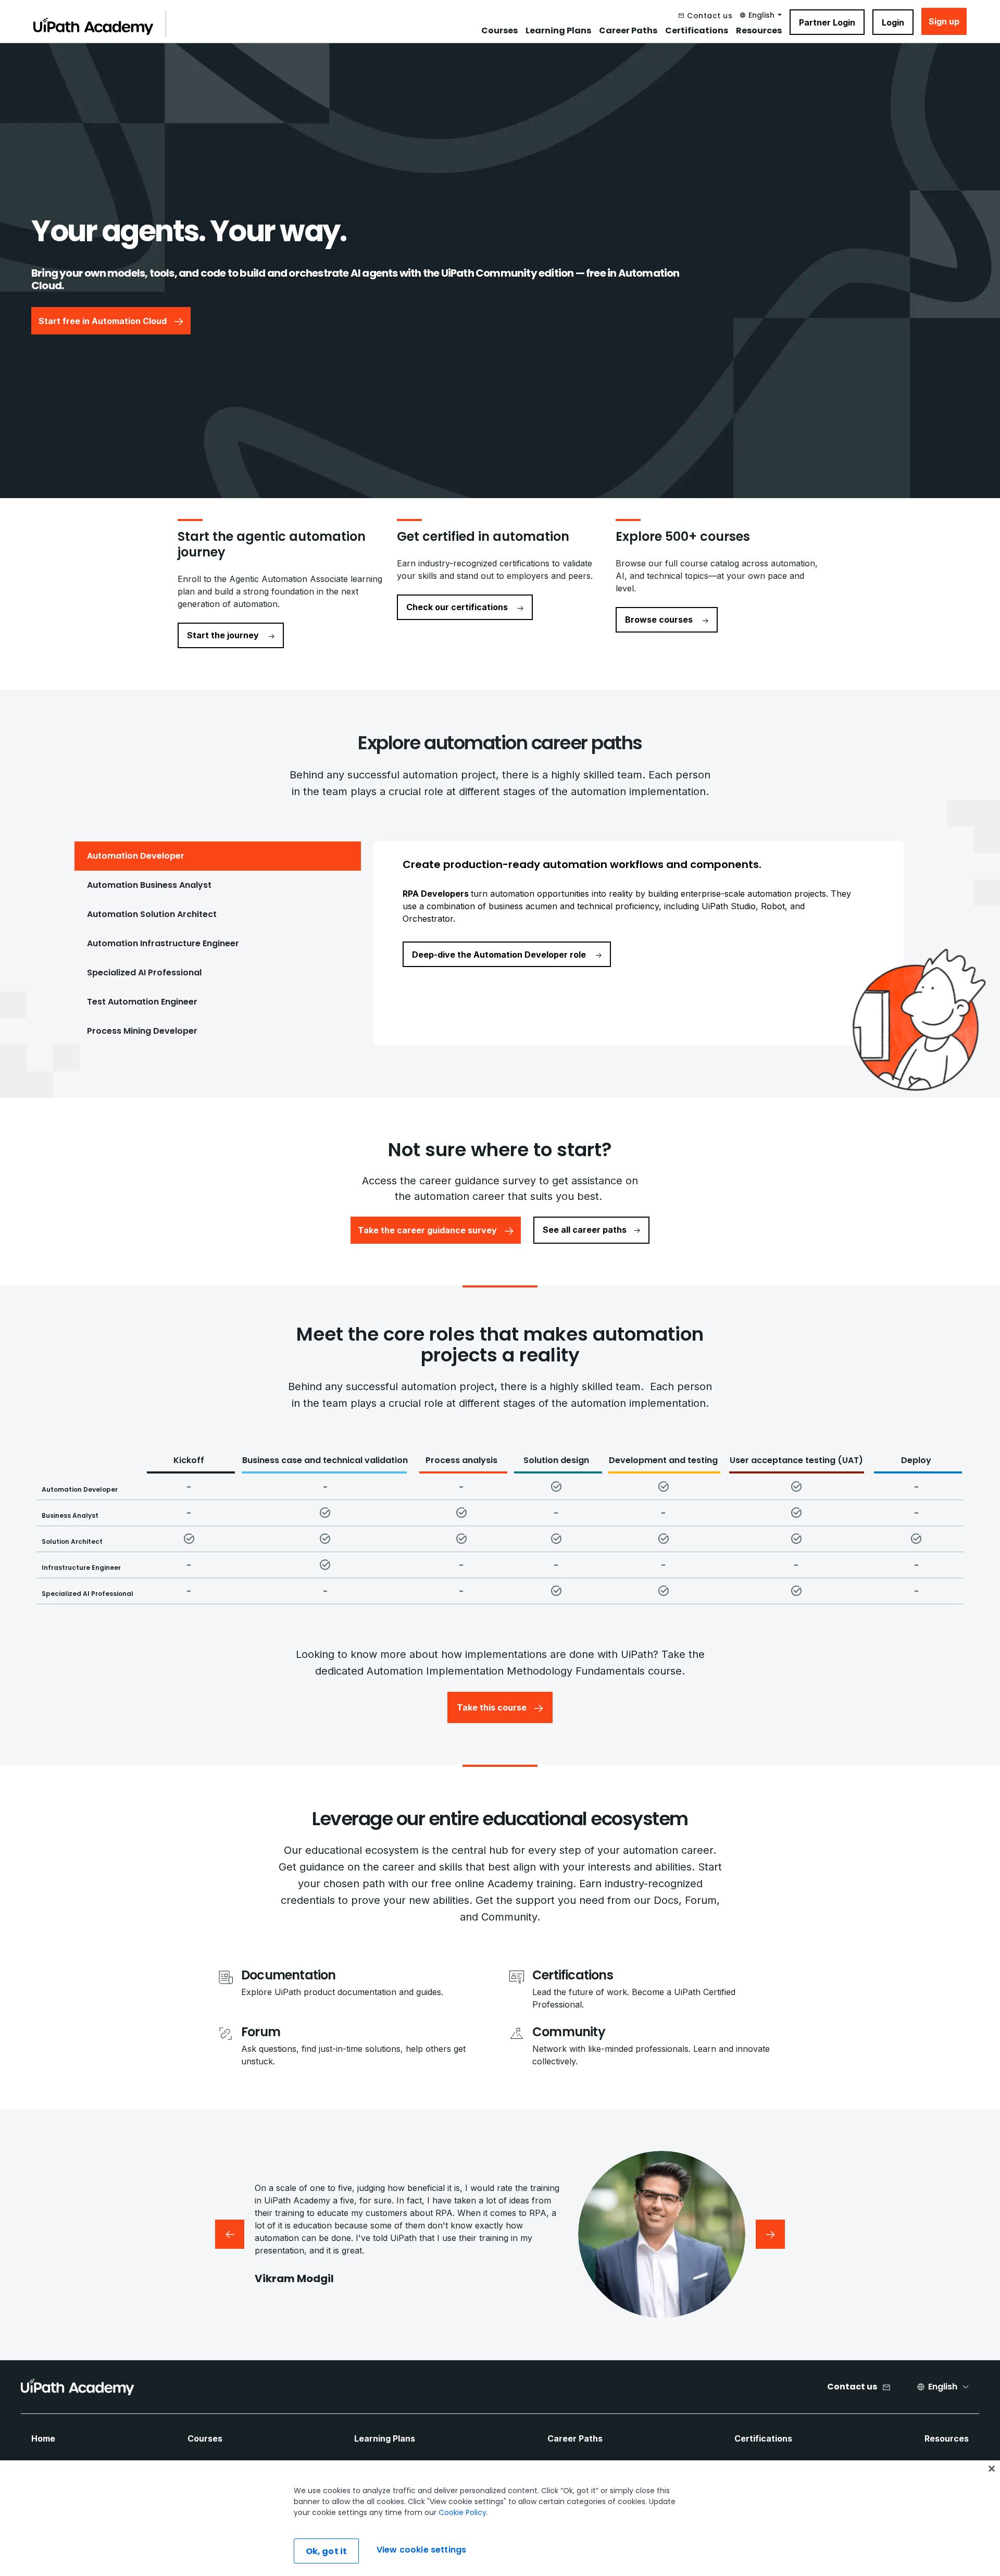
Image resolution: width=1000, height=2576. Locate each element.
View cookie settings (421, 2550)
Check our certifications (457, 607)
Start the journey (223, 635)
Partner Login (827, 22)
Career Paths (628, 31)
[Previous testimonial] (230, 2234)
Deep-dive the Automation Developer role (500, 955)
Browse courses (659, 620)
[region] (500, 2518)
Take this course (492, 1707)
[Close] (992, 2469)
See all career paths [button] (585, 1230)
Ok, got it (327, 2551)
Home (43, 2438)
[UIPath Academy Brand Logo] (77, 2387)
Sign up (944, 21)
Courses (499, 31)
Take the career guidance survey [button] (427, 1230)
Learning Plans (558, 31)
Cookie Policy (463, 2512)
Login (893, 22)
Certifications (697, 31)
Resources (759, 31)
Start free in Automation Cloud (103, 320)
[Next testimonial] (770, 2234)
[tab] (218, 856)
